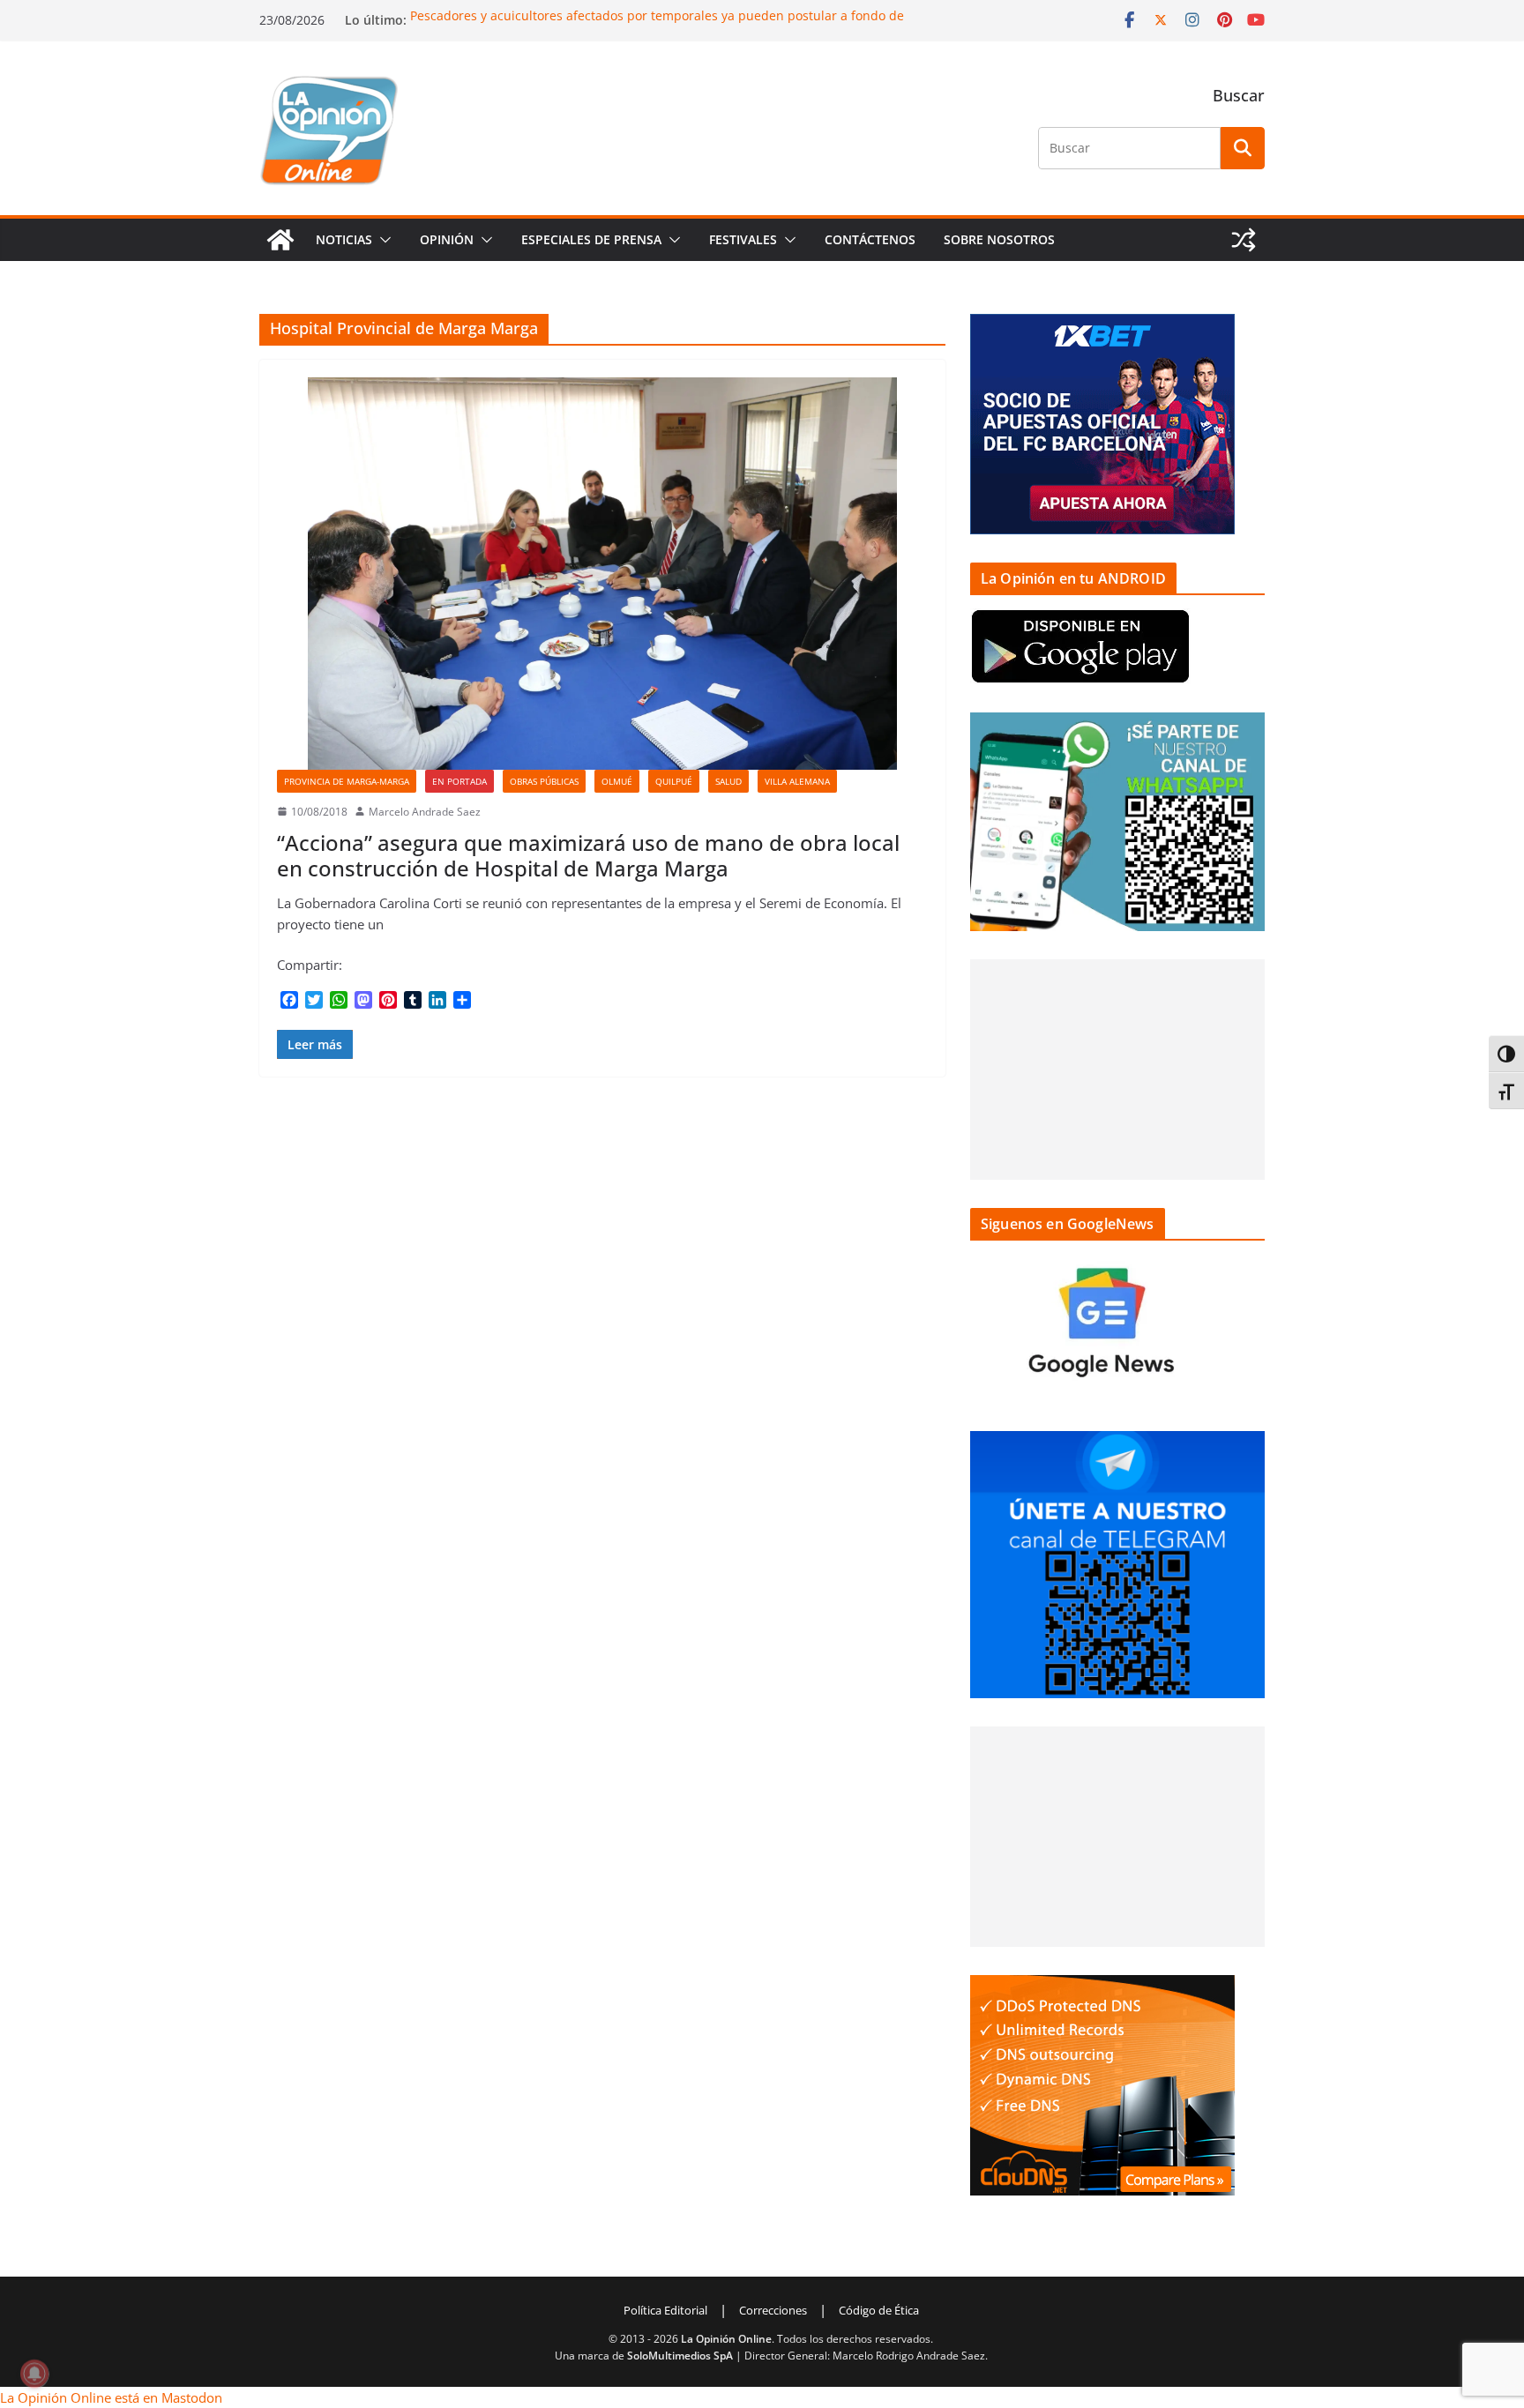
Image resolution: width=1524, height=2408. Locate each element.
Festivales (743, 239)
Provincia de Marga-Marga (347, 781)
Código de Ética (879, 2310)
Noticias (344, 239)
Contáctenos (870, 239)
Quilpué (674, 781)
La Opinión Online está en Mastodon (111, 2397)
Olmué (617, 781)
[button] (382, 240)
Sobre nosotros (999, 239)
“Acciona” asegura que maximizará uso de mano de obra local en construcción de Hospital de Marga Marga (588, 855)
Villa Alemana (797, 781)
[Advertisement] (1117, 1070)
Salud (728, 781)
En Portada (459, 781)
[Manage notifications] (34, 2374)
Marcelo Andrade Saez (425, 812)
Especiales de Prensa (591, 239)
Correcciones (773, 2310)
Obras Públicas (544, 781)
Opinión (447, 239)
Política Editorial (665, 2310)
